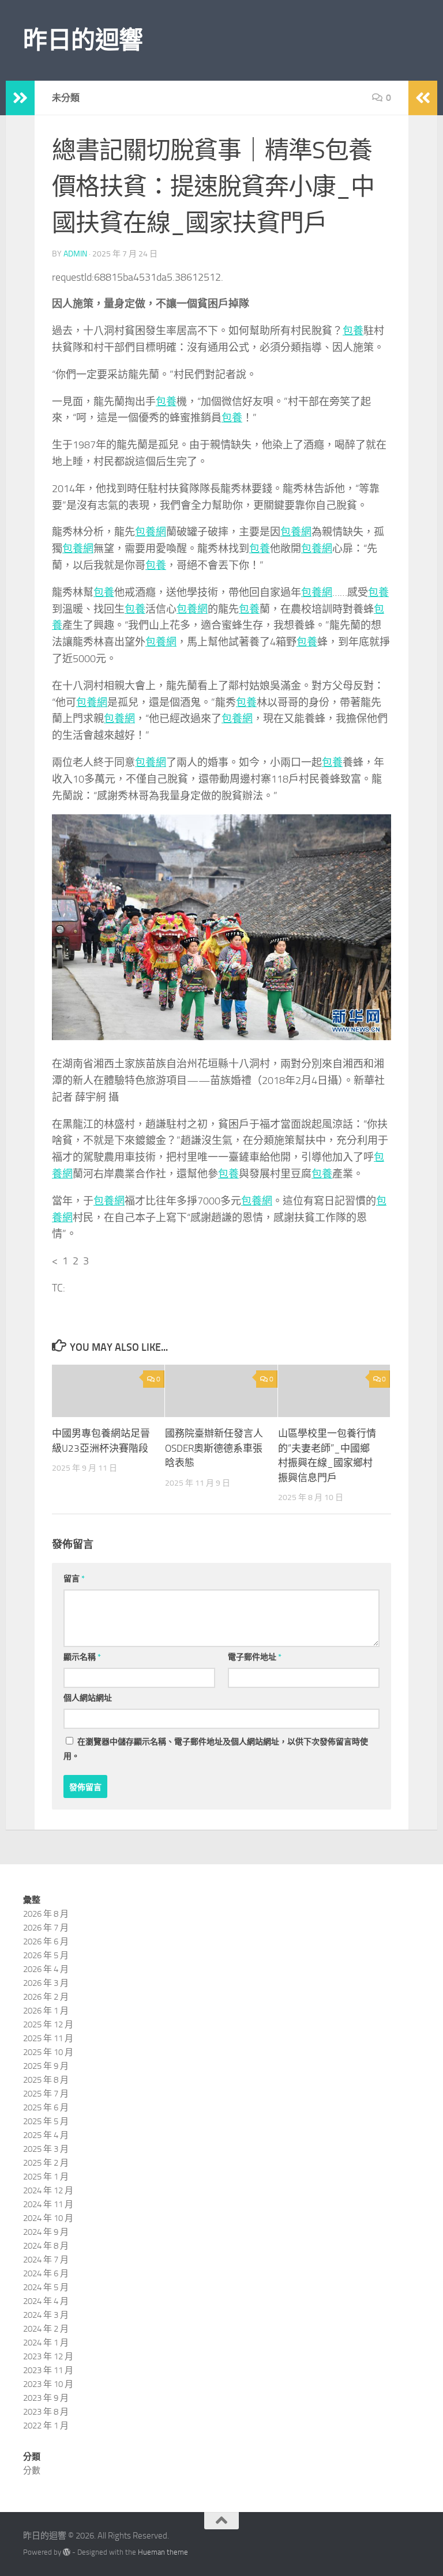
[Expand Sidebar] (20, 98)
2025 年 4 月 (46, 2135)
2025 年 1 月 (46, 2177)
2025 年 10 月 (48, 2052)
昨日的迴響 (83, 40)
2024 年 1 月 (46, 2343)
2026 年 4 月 (46, 1969)
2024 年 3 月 (46, 2315)
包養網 (151, 532)
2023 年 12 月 (48, 2356)
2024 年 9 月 (46, 2232)
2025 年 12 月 (48, 2024)
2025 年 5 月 (46, 2121)
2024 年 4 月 (46, 2301)
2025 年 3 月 (46, 2149)
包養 (353, 331)
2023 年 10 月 (48, 2384)
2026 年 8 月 (46, 1914)
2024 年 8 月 (46, 2246)
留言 (74, 1579)
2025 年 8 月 (46, 2080)
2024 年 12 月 (48, 2190)
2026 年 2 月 (46, 1997)
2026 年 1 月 (46, 2011)
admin (75, 254)
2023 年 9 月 (46, 2398)
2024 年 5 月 (46, 2287)
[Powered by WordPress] (67, 2552)
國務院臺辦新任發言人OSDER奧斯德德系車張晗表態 (214, 1448)
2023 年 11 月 (48, 2370)
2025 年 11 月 (48, 2038)
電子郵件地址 (255, 1657)
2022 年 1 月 (46, 2426)
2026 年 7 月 (46, 1928)
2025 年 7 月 (46, 2094)
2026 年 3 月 (46, 1983)
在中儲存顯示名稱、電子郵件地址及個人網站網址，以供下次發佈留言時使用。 (216, 1749)
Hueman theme (163, 2552)
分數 (32, 2471)
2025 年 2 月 (46, 2163)
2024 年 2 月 (46, 2329)
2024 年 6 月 (46, 2273)
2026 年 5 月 (46, 1955)
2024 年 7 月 (46, 2260)
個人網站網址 (88, 1698)
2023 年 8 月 (46, 2412)
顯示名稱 (82, 1657)
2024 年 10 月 (48, 2218)
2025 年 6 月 (46, 2107)
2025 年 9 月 (46, 2066)
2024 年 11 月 (48, 2204)
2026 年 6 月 (46, 1942)
